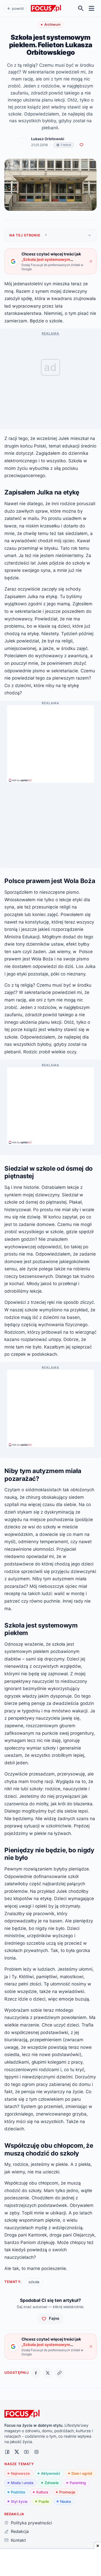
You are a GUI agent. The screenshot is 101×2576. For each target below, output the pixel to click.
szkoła (34, 2282)
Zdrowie (52, 2483)
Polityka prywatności (31, 2523)
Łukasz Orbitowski (48, 139)
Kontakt (18, 2540)
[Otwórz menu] (92, 8)
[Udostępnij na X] (48, 2373)
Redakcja (20, 2531)
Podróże (18, 2492)
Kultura (42, 2492)
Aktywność (51, 2473)
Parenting (78, 2483)
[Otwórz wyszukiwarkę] (81, 8)
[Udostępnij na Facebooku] (36, 2373)
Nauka (66, 2501)
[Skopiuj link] (59, 2373)
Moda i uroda (22, 2483)
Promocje (67, 2492)
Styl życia (19, 2501)
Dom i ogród (82, 2473)
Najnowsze (20, 2473)
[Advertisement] (51, 742)
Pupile (44, 2501)
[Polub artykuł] (81, 145)
